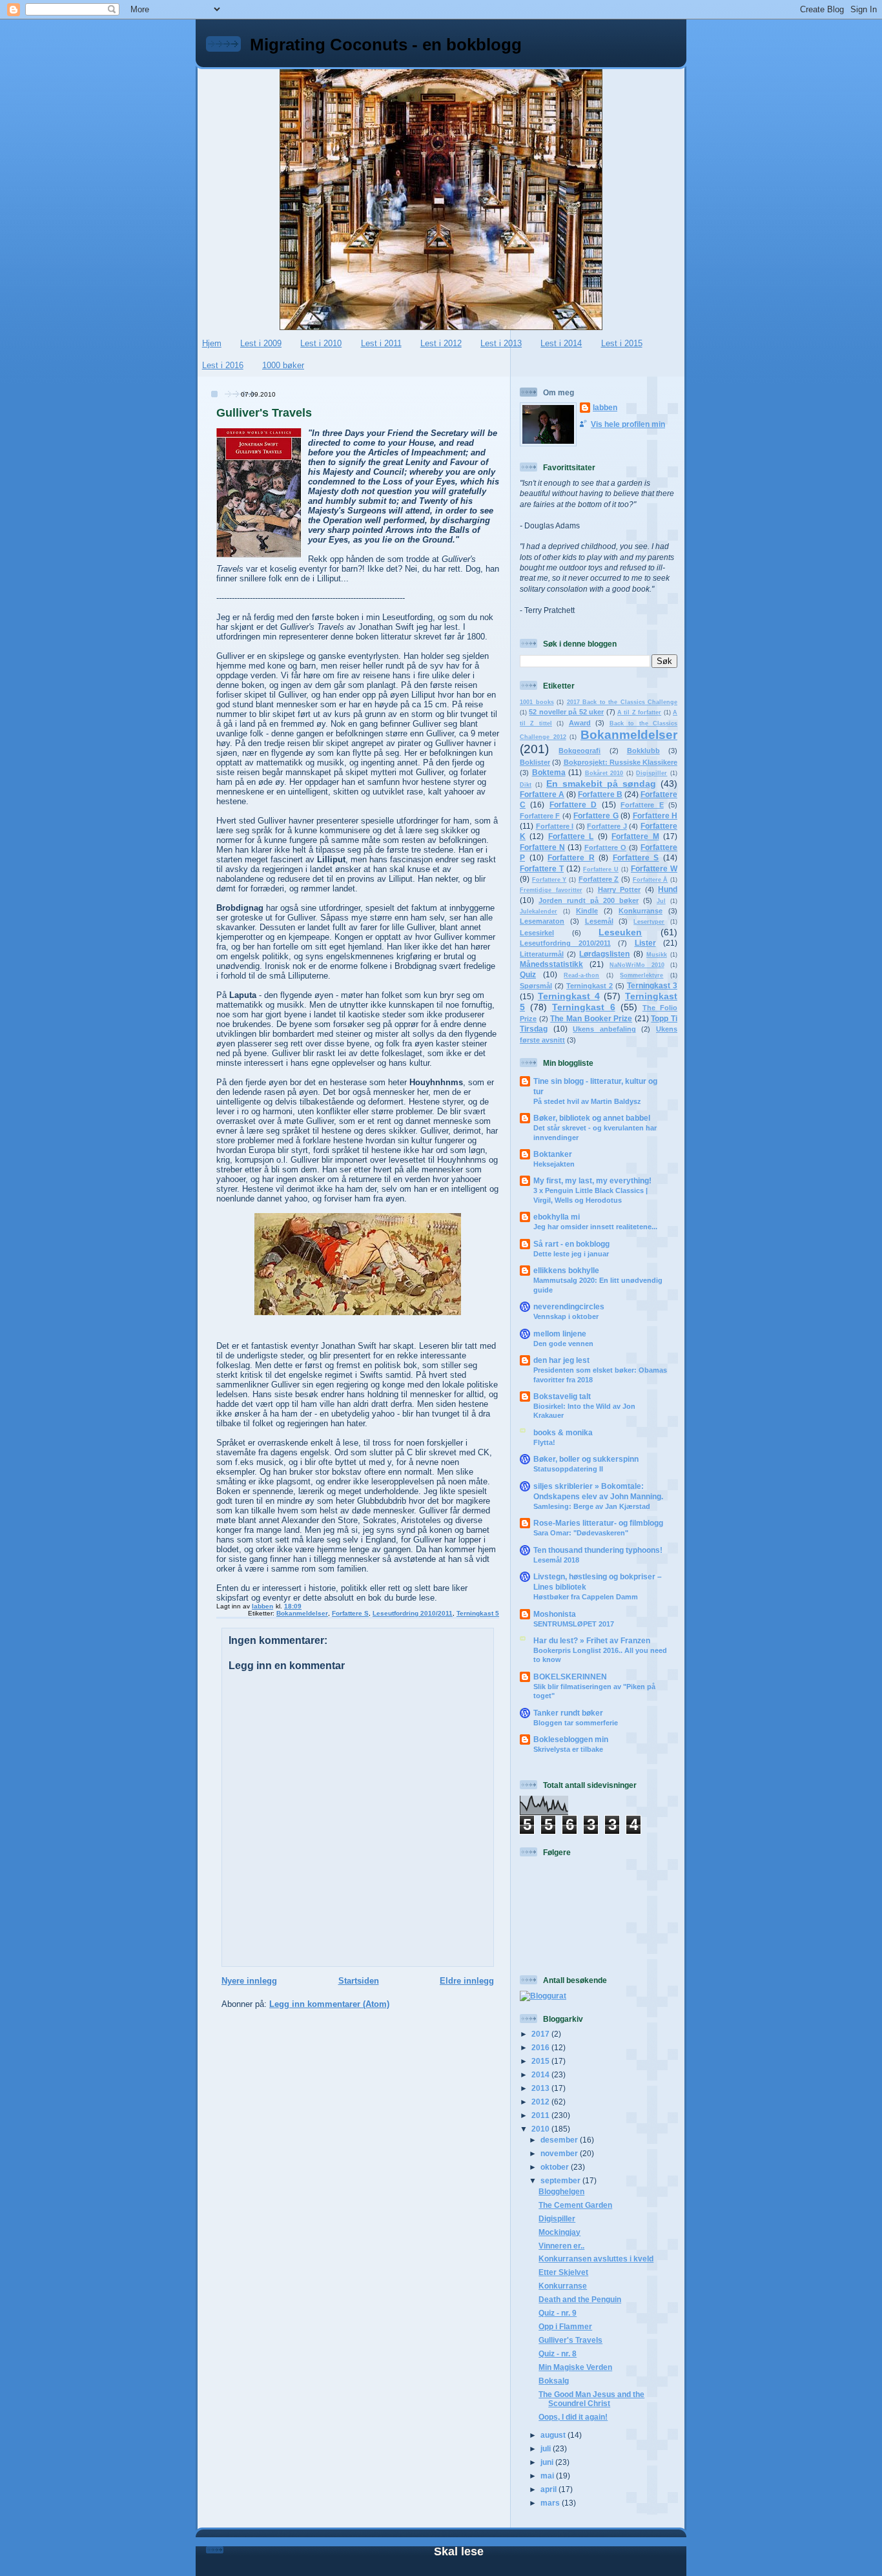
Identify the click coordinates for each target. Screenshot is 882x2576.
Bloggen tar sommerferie (576, 1723)
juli (547, 2448)
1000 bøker (283, 365)
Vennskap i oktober (566, 1316)
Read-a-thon (581, 975)
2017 (541, 2034)
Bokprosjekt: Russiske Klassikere (621, 762)
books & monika (563, 1432)
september (561, 2180)
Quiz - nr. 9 (558, 2313)
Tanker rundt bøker (568, 1713)
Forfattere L (571, 836)
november (560, 2153)
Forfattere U (601, 869)
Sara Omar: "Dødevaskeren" (581, 1533)
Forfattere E (642, 805)
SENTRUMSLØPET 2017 (574, 1624)
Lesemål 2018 (556, 1560)
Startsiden (359, 1981)
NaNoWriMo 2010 (637, 965)
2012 (541, 2102)
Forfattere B (600, 794)
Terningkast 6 (583, 1007)
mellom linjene (560, 1334)
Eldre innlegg (467, 1981)
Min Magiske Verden (575, 2367)
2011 (541, 2115)
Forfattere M (635, 836)
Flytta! (544, 1442)
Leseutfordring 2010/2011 (413, 1613)
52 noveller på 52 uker (566, 712)
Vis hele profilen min (628, 424)
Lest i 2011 (381, 343)
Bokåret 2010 (604, 773)
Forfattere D (573, 805)
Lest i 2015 (622, 343)
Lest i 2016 (223, 365)
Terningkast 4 (569, 996)
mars (551, 2503)
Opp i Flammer (565, 2326)
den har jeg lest (561, 1360)
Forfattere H (655, 815)
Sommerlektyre (641, 975)
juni (548, 2462)
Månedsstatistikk (551, 964)
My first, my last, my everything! (592, 1180)
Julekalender (538, 911)
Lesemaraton (542, 921)
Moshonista (555, 1614)
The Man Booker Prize (591, 1018)
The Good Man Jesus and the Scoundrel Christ (591, 2399)
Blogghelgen (561, 2191)
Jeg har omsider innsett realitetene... (595, 1227)
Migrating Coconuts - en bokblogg (386, 45)
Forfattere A (542, 794)
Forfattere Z (599, 879)
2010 (541, 2129)
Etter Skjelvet (563, 2272)
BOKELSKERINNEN (570, 1677)
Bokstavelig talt (562, 1396)
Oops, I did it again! (573, 2417)
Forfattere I (555, 826)
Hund (668, 889)
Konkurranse (641, 911)
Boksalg (554, 2381)
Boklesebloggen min (571, 1739)
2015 (541, 2061)
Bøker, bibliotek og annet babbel (592, 1118)
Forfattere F (540, 816)
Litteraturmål (542, 954)
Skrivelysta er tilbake (568, 1749)
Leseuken (620, 932)
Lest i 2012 (441, 343)
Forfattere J (607, 826)
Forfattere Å (651, 880)
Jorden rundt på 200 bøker (589, 900)
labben (605, 407)
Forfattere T (542, 868)
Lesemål (599, 921)
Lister (645, 943)
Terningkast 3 (652, 985)
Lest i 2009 (261, 343)
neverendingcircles (569, 1306)
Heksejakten (554, 1164)
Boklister (535, 762)
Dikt (526, 785)
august (554, 2435)
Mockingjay (559, 2232)
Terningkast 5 (478, 1613)
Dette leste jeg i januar (571, 1254)
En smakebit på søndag (601, 784)
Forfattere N (542, 847)
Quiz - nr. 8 (558, 2353)
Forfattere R (571, 857)
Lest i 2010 (321, 343)
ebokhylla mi (557, 1217)
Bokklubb (643, 751)
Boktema (549, 772)
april (549, 2489)
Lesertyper (649, 922)
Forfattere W (654, 868)
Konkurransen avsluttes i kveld (596, 2259)
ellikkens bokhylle (566, 1270)
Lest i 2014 (561, 343)
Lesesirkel (537, 933)
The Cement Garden (575, 2205)
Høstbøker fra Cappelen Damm (586, 1597)
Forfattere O (605, 847)
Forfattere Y (549, 880)
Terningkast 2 (590, 986)
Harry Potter (620, 889)
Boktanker (553, 1154)
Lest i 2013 (501, 343)
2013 (541, 2088)
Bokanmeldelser (302, 1613)
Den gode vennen (563, 1344)
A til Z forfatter (639, 712)
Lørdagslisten (604, 954)
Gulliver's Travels (570, 2340)
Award (580, 723)
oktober (556, 2167)
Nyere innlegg (249, 1981)
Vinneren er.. (561, 2246)
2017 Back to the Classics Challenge (622, 702)
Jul (661, 901)
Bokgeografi (579, 751)
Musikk (657, 955)
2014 (541, 2074)
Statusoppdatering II (568, 1469)
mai (548, 2476)
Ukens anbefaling (604, 1029)
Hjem (212, 343)
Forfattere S (350, 1613)
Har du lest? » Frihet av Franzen (592, 1640)
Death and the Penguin (580, 2299)
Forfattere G (596, 815)
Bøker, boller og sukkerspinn (586, 1459)
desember (560, 2140)
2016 (541, 2047)
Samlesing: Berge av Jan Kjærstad (592, 1506)
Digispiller (651, 773)
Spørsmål (536, 986)
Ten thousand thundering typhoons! (598, 1550)
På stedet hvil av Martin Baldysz (587, 1101)
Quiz (528, 974)
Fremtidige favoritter (551, 890)
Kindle (587, 911)
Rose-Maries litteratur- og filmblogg (598, 1523)
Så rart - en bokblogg (571, 1244)
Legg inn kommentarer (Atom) (329, 2004)
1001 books (537, 702)
